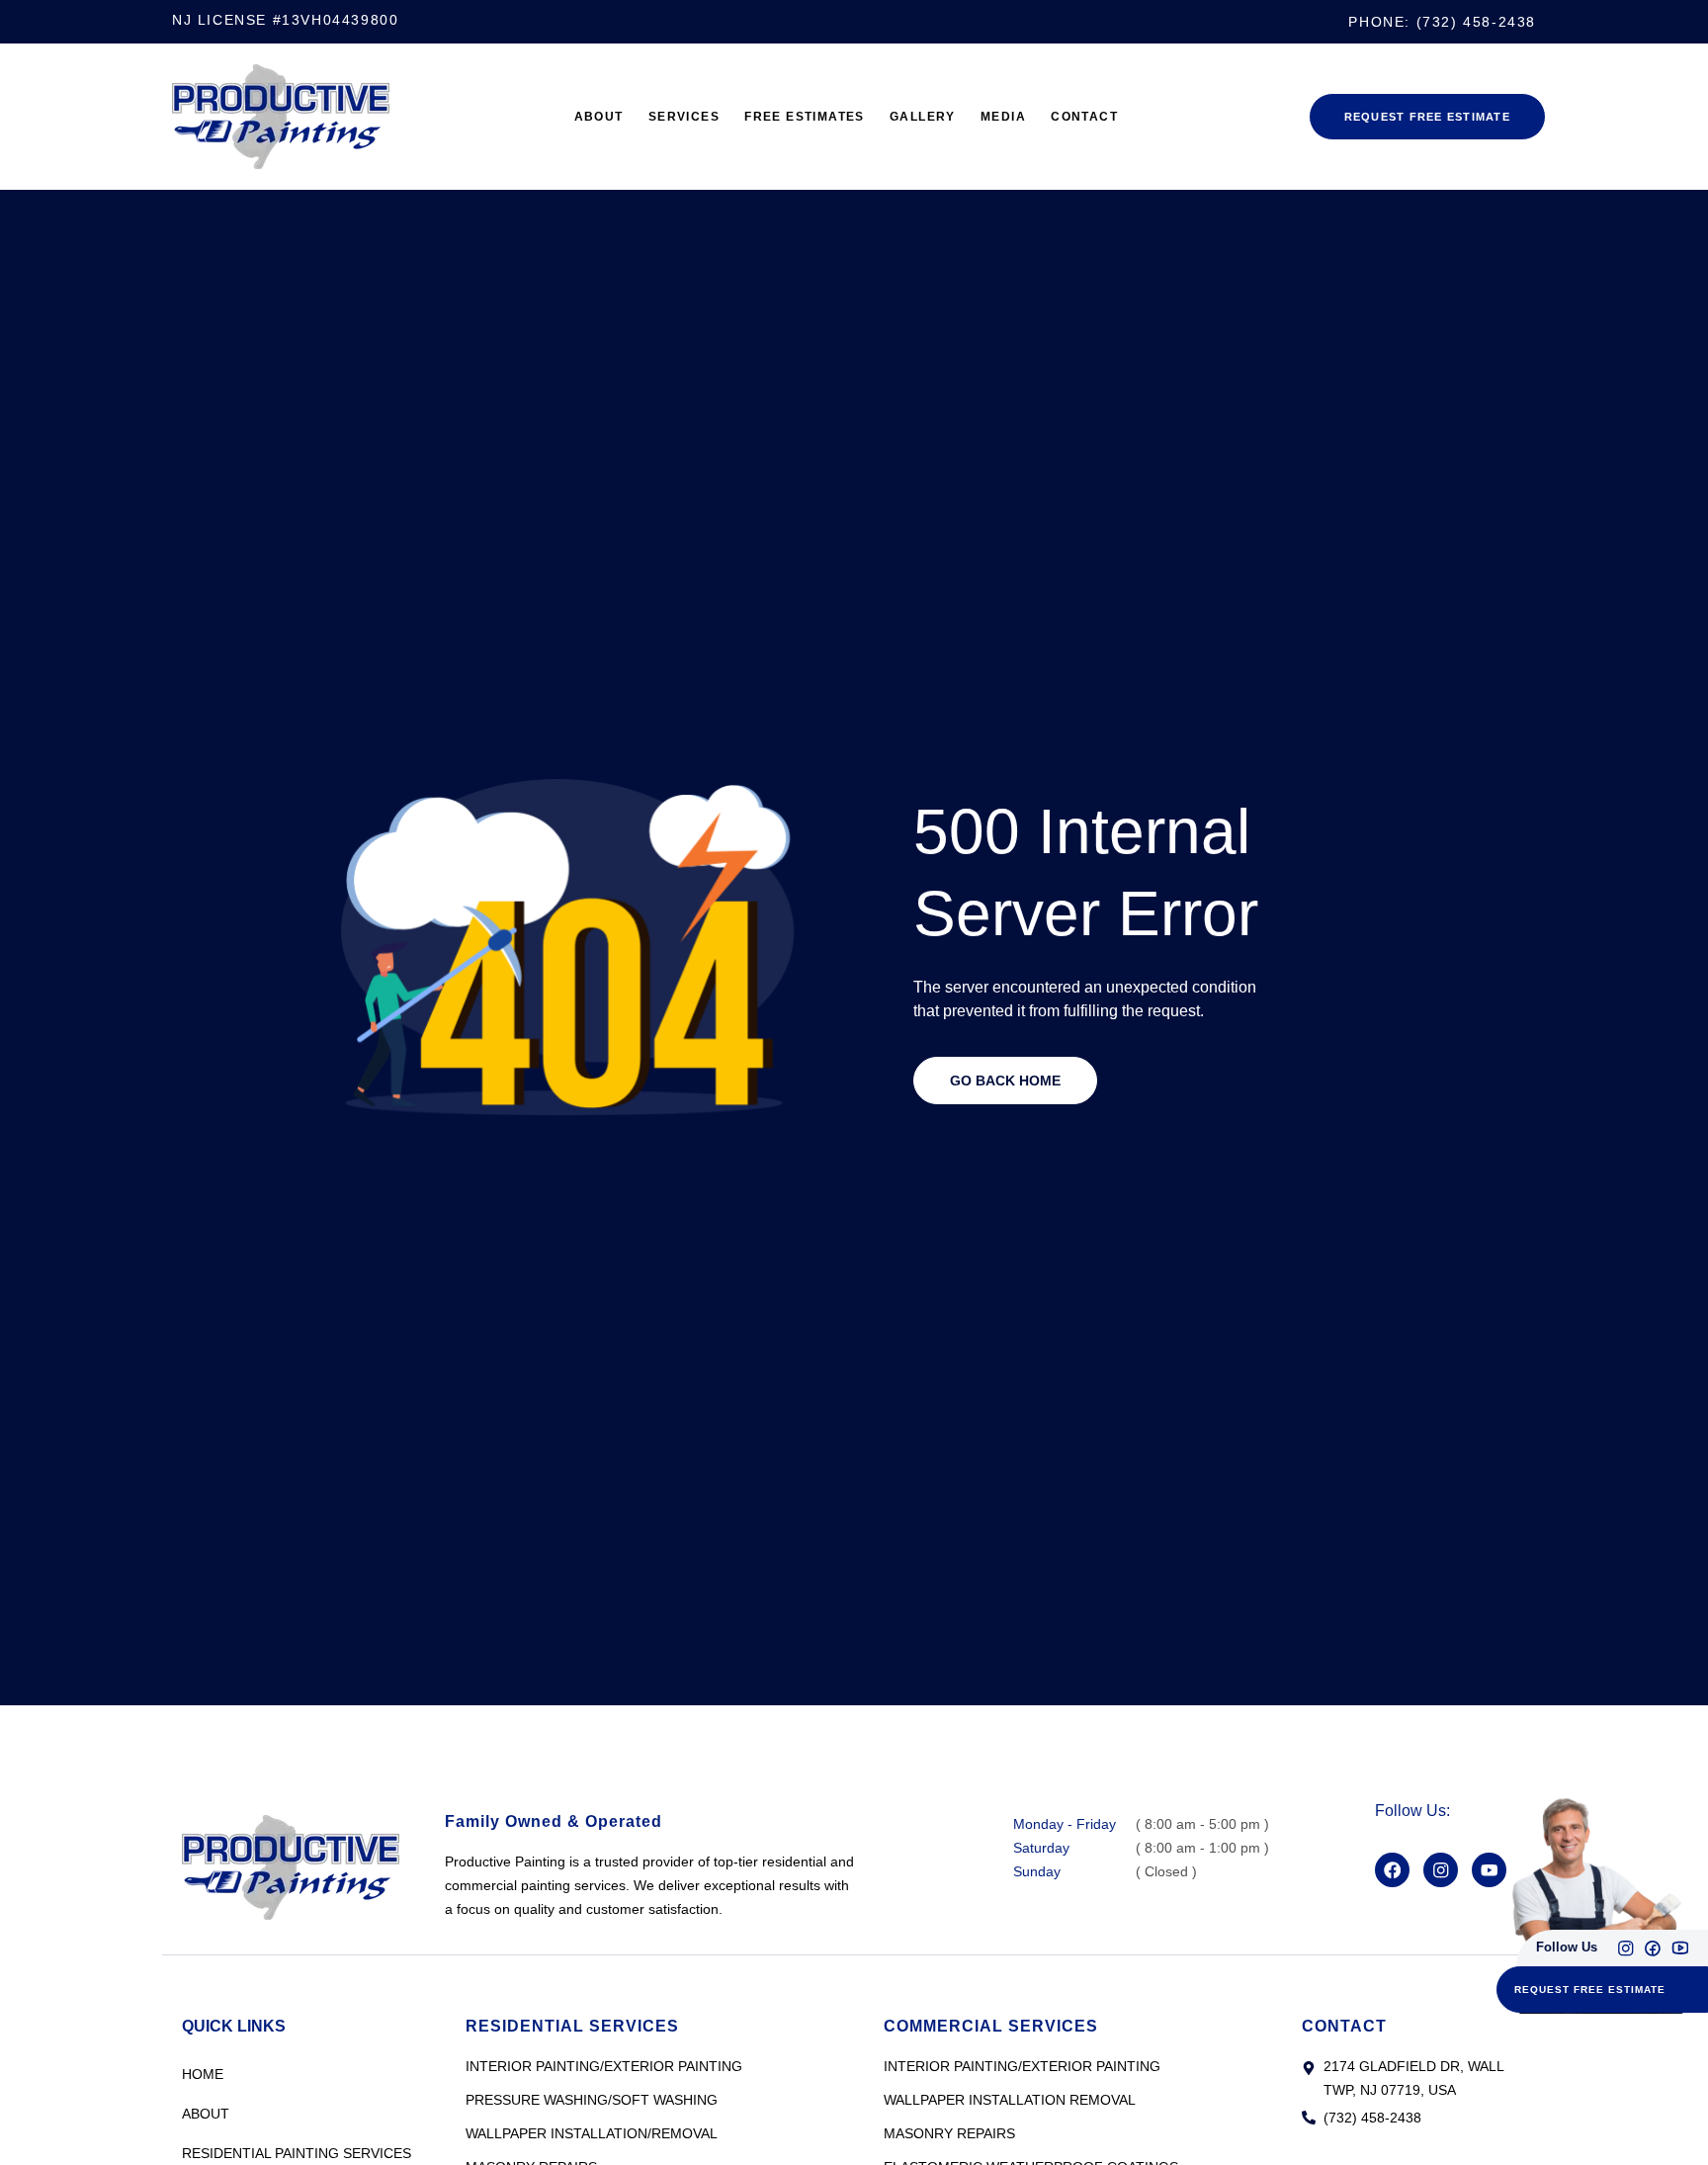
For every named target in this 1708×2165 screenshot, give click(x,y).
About (206, 2114)
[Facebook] (1395, 1872)
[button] (1591, 1988)
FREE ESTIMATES (797, 117)
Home (203, 2074)
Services (658, 117)
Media (1027, 117)
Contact (1120, 117)
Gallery (935, 117)
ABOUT (560, 117)
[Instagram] (1623, 1942)
